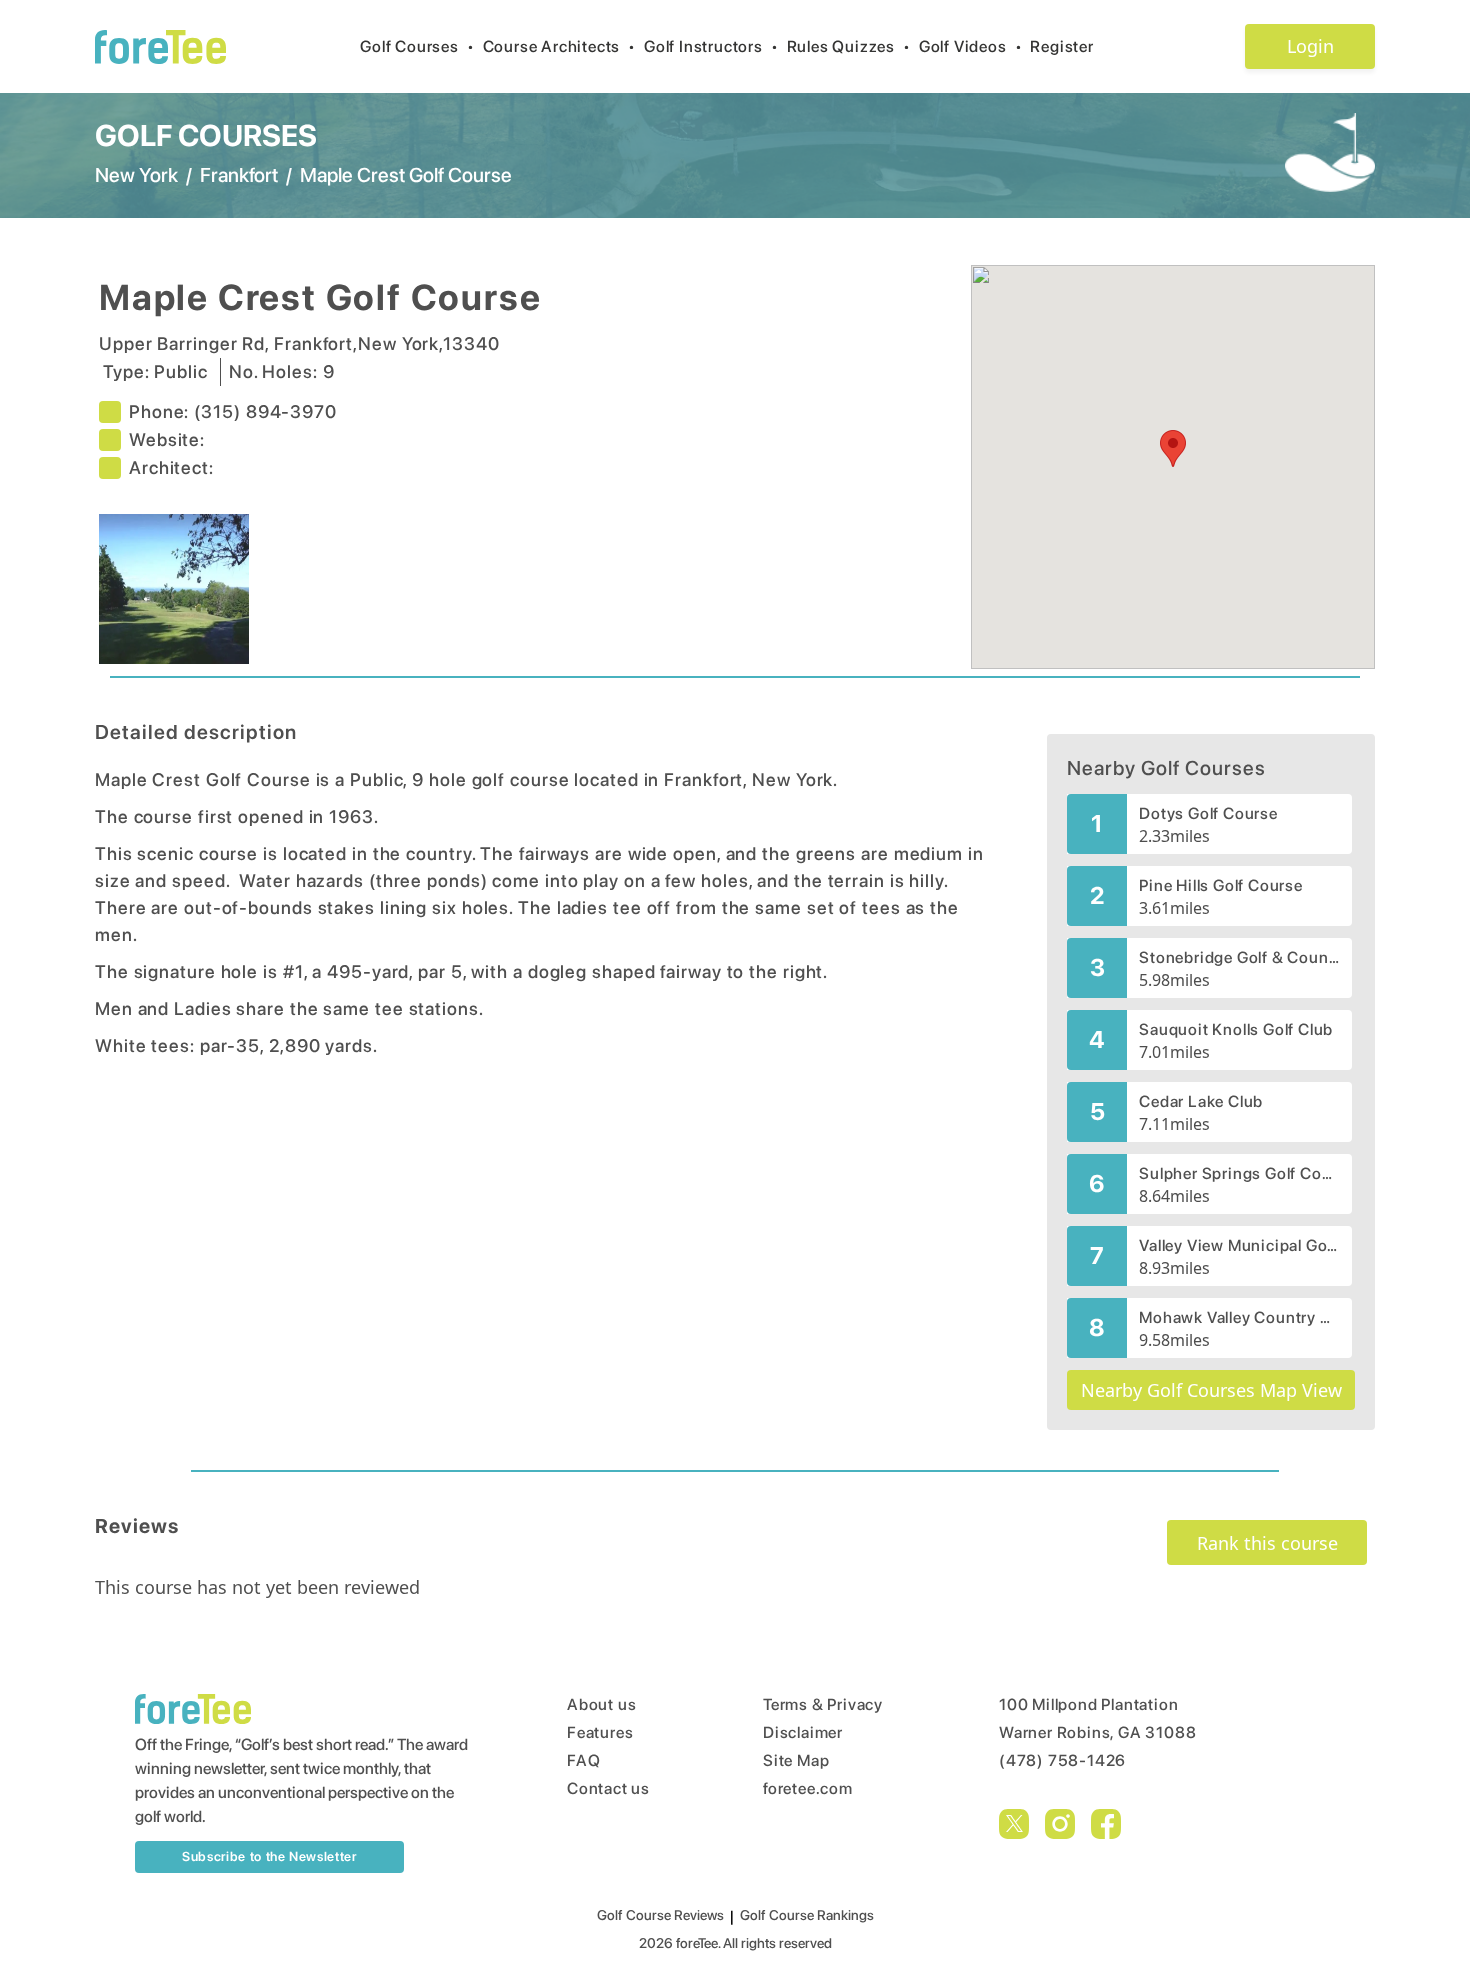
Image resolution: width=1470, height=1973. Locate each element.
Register (1061, 46)
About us (601, 1704)
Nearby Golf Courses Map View (1211, 1390)
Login (1310, 46)
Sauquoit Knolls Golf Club (1236, 1029)
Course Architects (559, 46)
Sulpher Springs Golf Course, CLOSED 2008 (1239, 1173)
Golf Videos (971, 46)
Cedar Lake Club (1201, 1101)
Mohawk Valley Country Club (1239, 1317)
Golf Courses (417, 46)
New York (136, 175)
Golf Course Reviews (660, 1915)
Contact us (608, 1788)
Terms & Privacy (823, 1704)
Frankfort (239, 175)
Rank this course (1267, 1543)
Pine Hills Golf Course (1221, 885)
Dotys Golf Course (1208, 813)
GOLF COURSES (206, 135)
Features (600, 1732)
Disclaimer (803, 1732)
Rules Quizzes (849, 46)
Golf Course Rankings (807, 1915)
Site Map (796, 1760)
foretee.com (808, 1788)
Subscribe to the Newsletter (269, 1856)
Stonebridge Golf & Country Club (1239, 957)
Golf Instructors (711, 46)
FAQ (583, 1760)
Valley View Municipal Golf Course (1239, 1245)
